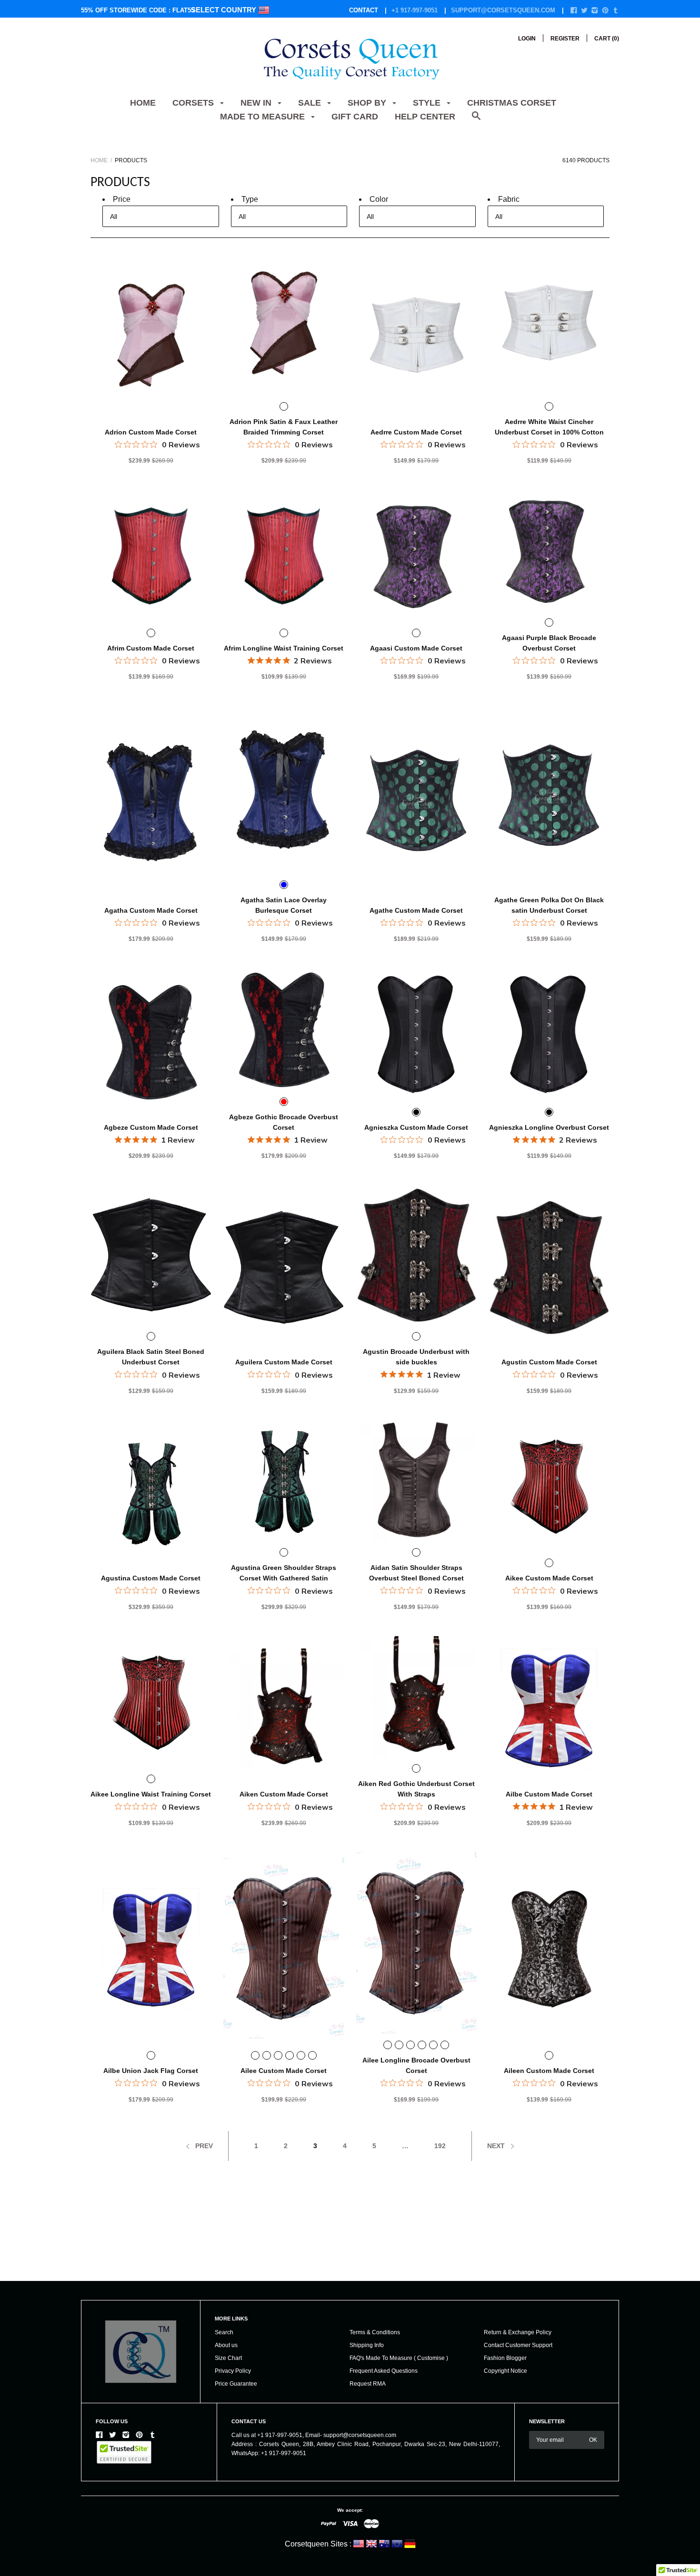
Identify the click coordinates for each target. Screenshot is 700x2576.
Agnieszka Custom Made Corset (416, 1127)
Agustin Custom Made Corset (549, 1362)
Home (143, 103)
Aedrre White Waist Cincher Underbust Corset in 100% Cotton (549, 427)
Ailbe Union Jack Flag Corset (151, 2071)
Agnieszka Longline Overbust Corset (549, 1127)
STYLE (428, 103)
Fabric (509, 199)
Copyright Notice (505, 2371)
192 (440, 2146)
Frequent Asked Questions (384, 2371)
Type (250, 199)
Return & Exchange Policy (518, 2332)
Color (379, 199)
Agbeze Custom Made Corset (151, 1127)
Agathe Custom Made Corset (416, 910)
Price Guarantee (236, 2384)
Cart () (607, 39)
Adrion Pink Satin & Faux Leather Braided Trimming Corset (284, 427)
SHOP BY (368, 103)
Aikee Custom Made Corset (549, 1578)
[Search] (476, 121)
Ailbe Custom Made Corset (549, 1794)
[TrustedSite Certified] (124, 2452)
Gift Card (355, 117)
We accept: (350, 2510)
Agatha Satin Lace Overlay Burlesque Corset (284, 905)
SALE (311, 103)
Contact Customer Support (518, 2345)
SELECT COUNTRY (225, 10)
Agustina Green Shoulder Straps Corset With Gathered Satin (284, 1573)
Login (527, 39)
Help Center (425, 117)
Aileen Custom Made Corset (549, 2071)
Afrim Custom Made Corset (151, 648)
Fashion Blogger (505, 2358)
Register (565, 39)
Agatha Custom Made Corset (151, 910)
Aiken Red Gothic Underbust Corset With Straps (416, 1789)
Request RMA (368, 2384)
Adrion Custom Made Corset (151, 432)
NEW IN (257, 103)
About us (226, 2345)
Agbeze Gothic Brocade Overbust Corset (284, 1122)
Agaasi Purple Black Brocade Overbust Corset (549, 643)
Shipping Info (367, 2345)
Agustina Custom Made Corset (151, 1578)
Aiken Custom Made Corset (284, 1794)
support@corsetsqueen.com (503, 10)
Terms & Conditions (375, 2332)
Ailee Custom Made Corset (284, 2071)
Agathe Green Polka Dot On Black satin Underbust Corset (549, 905)
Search (224, 2332)
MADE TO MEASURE (264, 117)
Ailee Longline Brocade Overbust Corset (416, 2065)
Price (122, 199)
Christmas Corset (512, 103)
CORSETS (194, 103)
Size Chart (228, 2358)
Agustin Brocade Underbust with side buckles (416, 1357)
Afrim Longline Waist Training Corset (284, 648)
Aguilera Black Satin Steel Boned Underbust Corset (151, 1357)
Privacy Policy (233, 2371)
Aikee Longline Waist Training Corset (151, 1794)
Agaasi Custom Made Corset (416, 648)
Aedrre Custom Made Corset (416, 432)
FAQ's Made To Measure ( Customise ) (399, 2358)
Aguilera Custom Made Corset (284, 1362)
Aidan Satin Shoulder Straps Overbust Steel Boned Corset (416, 1573)
